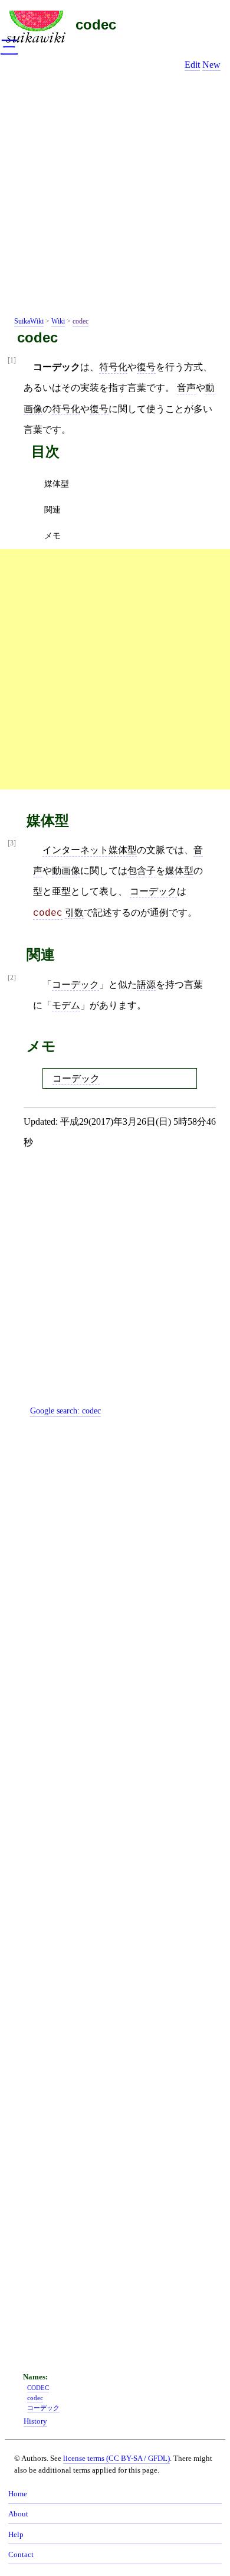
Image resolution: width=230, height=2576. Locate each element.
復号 (146, 367)
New (211, 65)
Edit (192, 65)
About (18, 2514)
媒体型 (57, 484)
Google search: (65, 1411)
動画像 (66, 871)
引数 (74, 912)
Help (16, 2535)
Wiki (58, 321)
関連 (52, 510)
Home (18, 2494)
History (35, 2421)
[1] (12, 360)
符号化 (113, 367)
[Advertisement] (115, 196)
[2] (12, 978)
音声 (186, 388)
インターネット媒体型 (90, 850)
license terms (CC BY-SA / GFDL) (116, 2458)
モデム (66, 1005)
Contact (21, 2555)
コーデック (153, 891)
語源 (146, 985)
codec (96, 25)
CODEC (38, 2388)
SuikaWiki (29, 321)
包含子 (142, 871)
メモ (52, 536)
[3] (12, 843)
